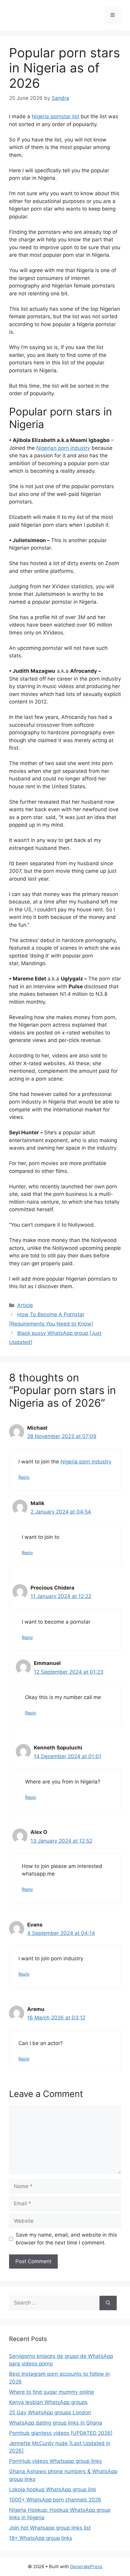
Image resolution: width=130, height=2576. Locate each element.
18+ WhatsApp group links (41, 2538)
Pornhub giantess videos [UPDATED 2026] (61, 2433)
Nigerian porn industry (63, 448)
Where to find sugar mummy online (52, 2392)
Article (25, 1305)
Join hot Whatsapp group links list (50, 2528)
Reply (24, 1477)
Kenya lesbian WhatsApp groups (48, 2402)
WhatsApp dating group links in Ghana (56, 2423)
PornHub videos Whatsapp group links (55, 2461)
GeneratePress (86, 2566)
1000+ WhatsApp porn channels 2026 (55, 2500)
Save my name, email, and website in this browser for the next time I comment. (66, 2239)
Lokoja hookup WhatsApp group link (53, 2489)
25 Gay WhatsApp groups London (50, 2412)
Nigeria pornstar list (55, 116)
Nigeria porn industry (86, 1462)
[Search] (108, 2303)
